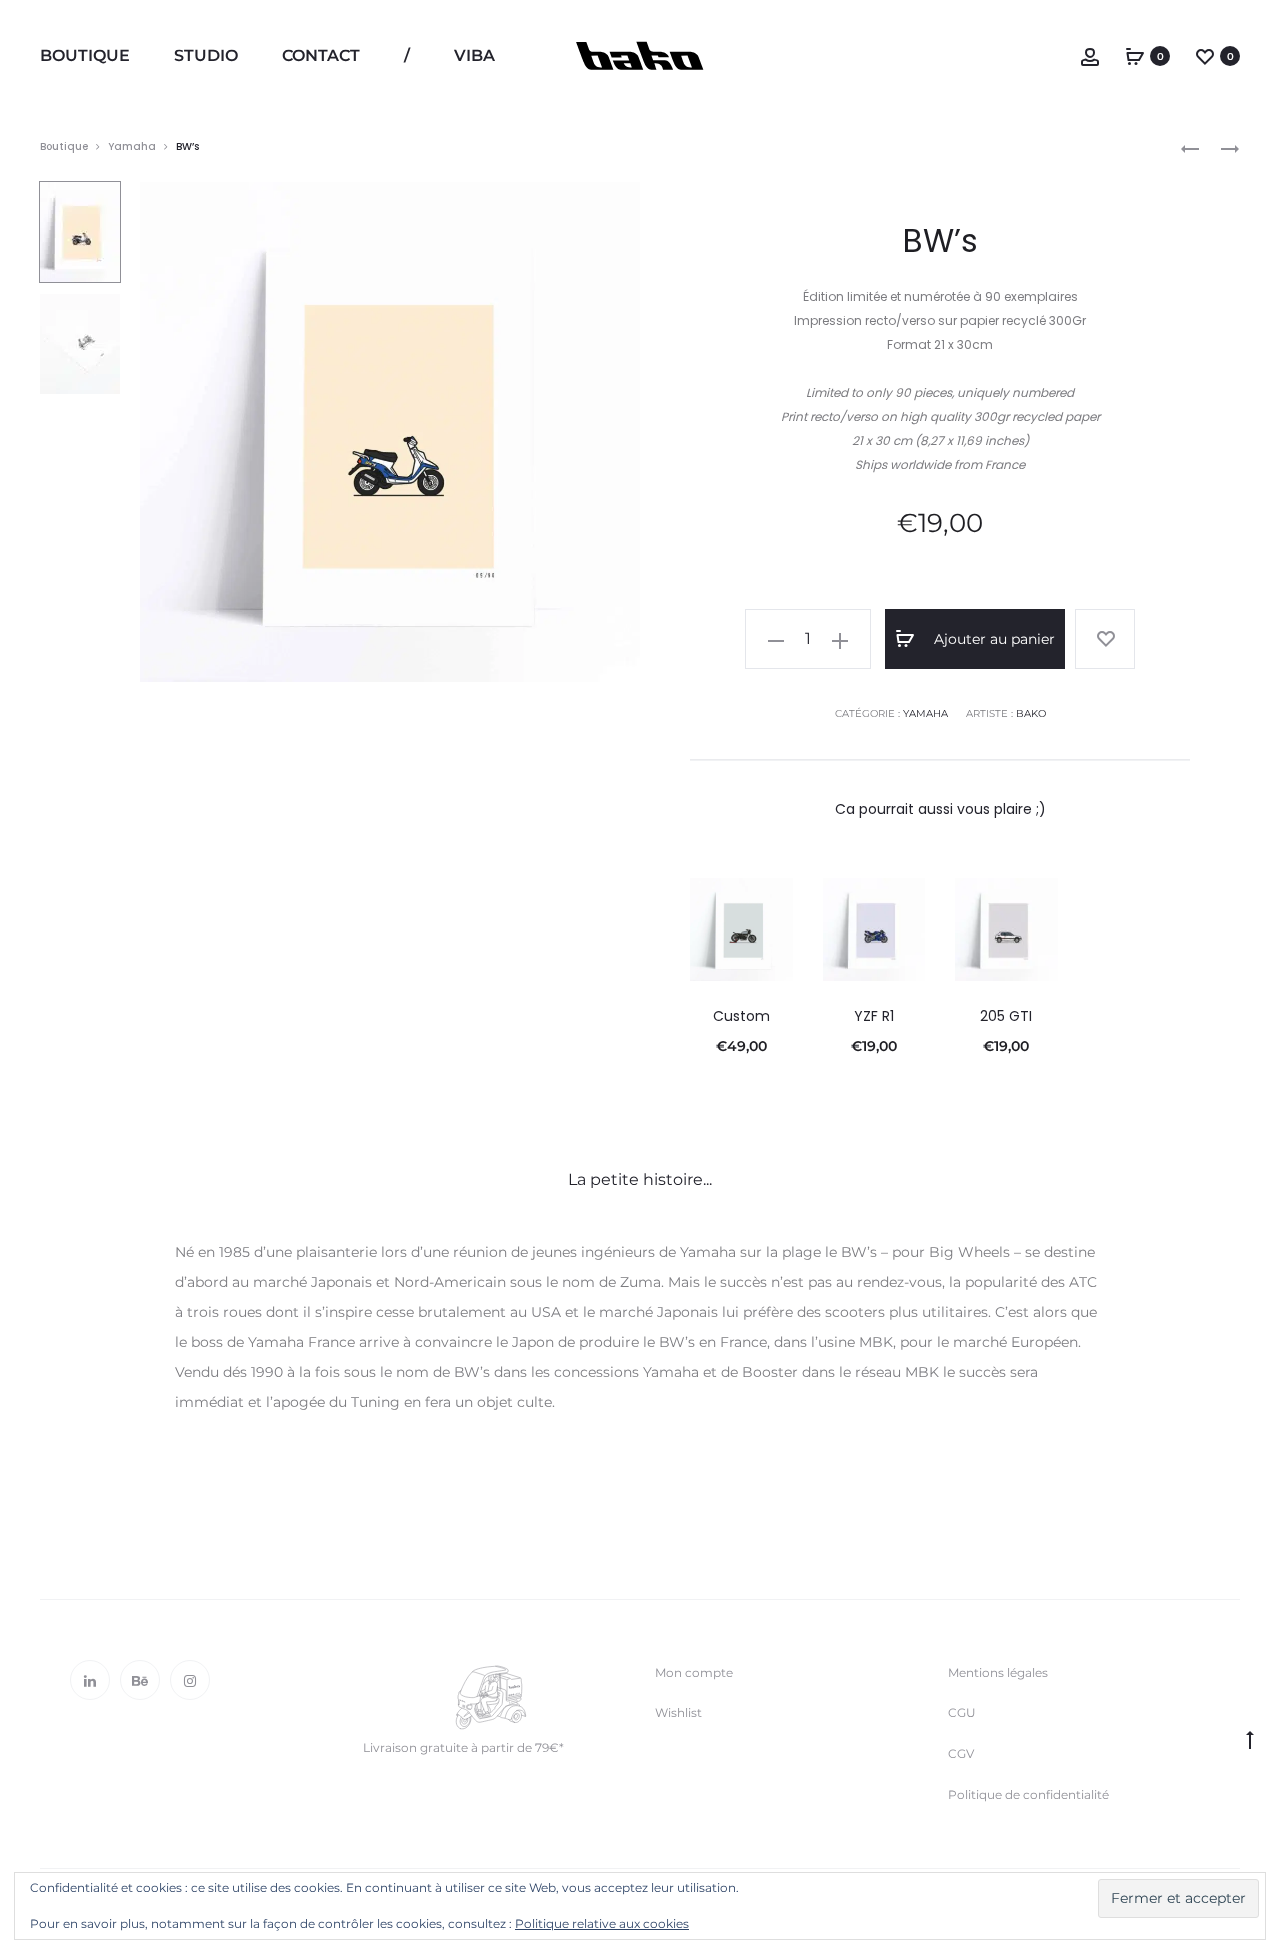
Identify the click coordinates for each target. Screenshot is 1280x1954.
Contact (321, 55)
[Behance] (140, 1680)
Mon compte (694, 1672)
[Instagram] (190, 1680)
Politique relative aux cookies (602, 1923)
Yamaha (132, 146)
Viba (474, 55)
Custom (741, 1016)
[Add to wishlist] (1105, 639)
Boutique (85, 55)
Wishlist (678, 1712)
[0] (1135, 56)
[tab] (640, 1180)
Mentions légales (998, 1672)
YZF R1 (874, 1016)
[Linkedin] (90, 1680)
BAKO (1031, 713)
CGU (962, 1712)
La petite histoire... (640, 1179)
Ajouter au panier (992, 639)
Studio (206, 55)
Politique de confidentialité (1028, 1794)
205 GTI (1006, 1016)
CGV (961, 1753)
